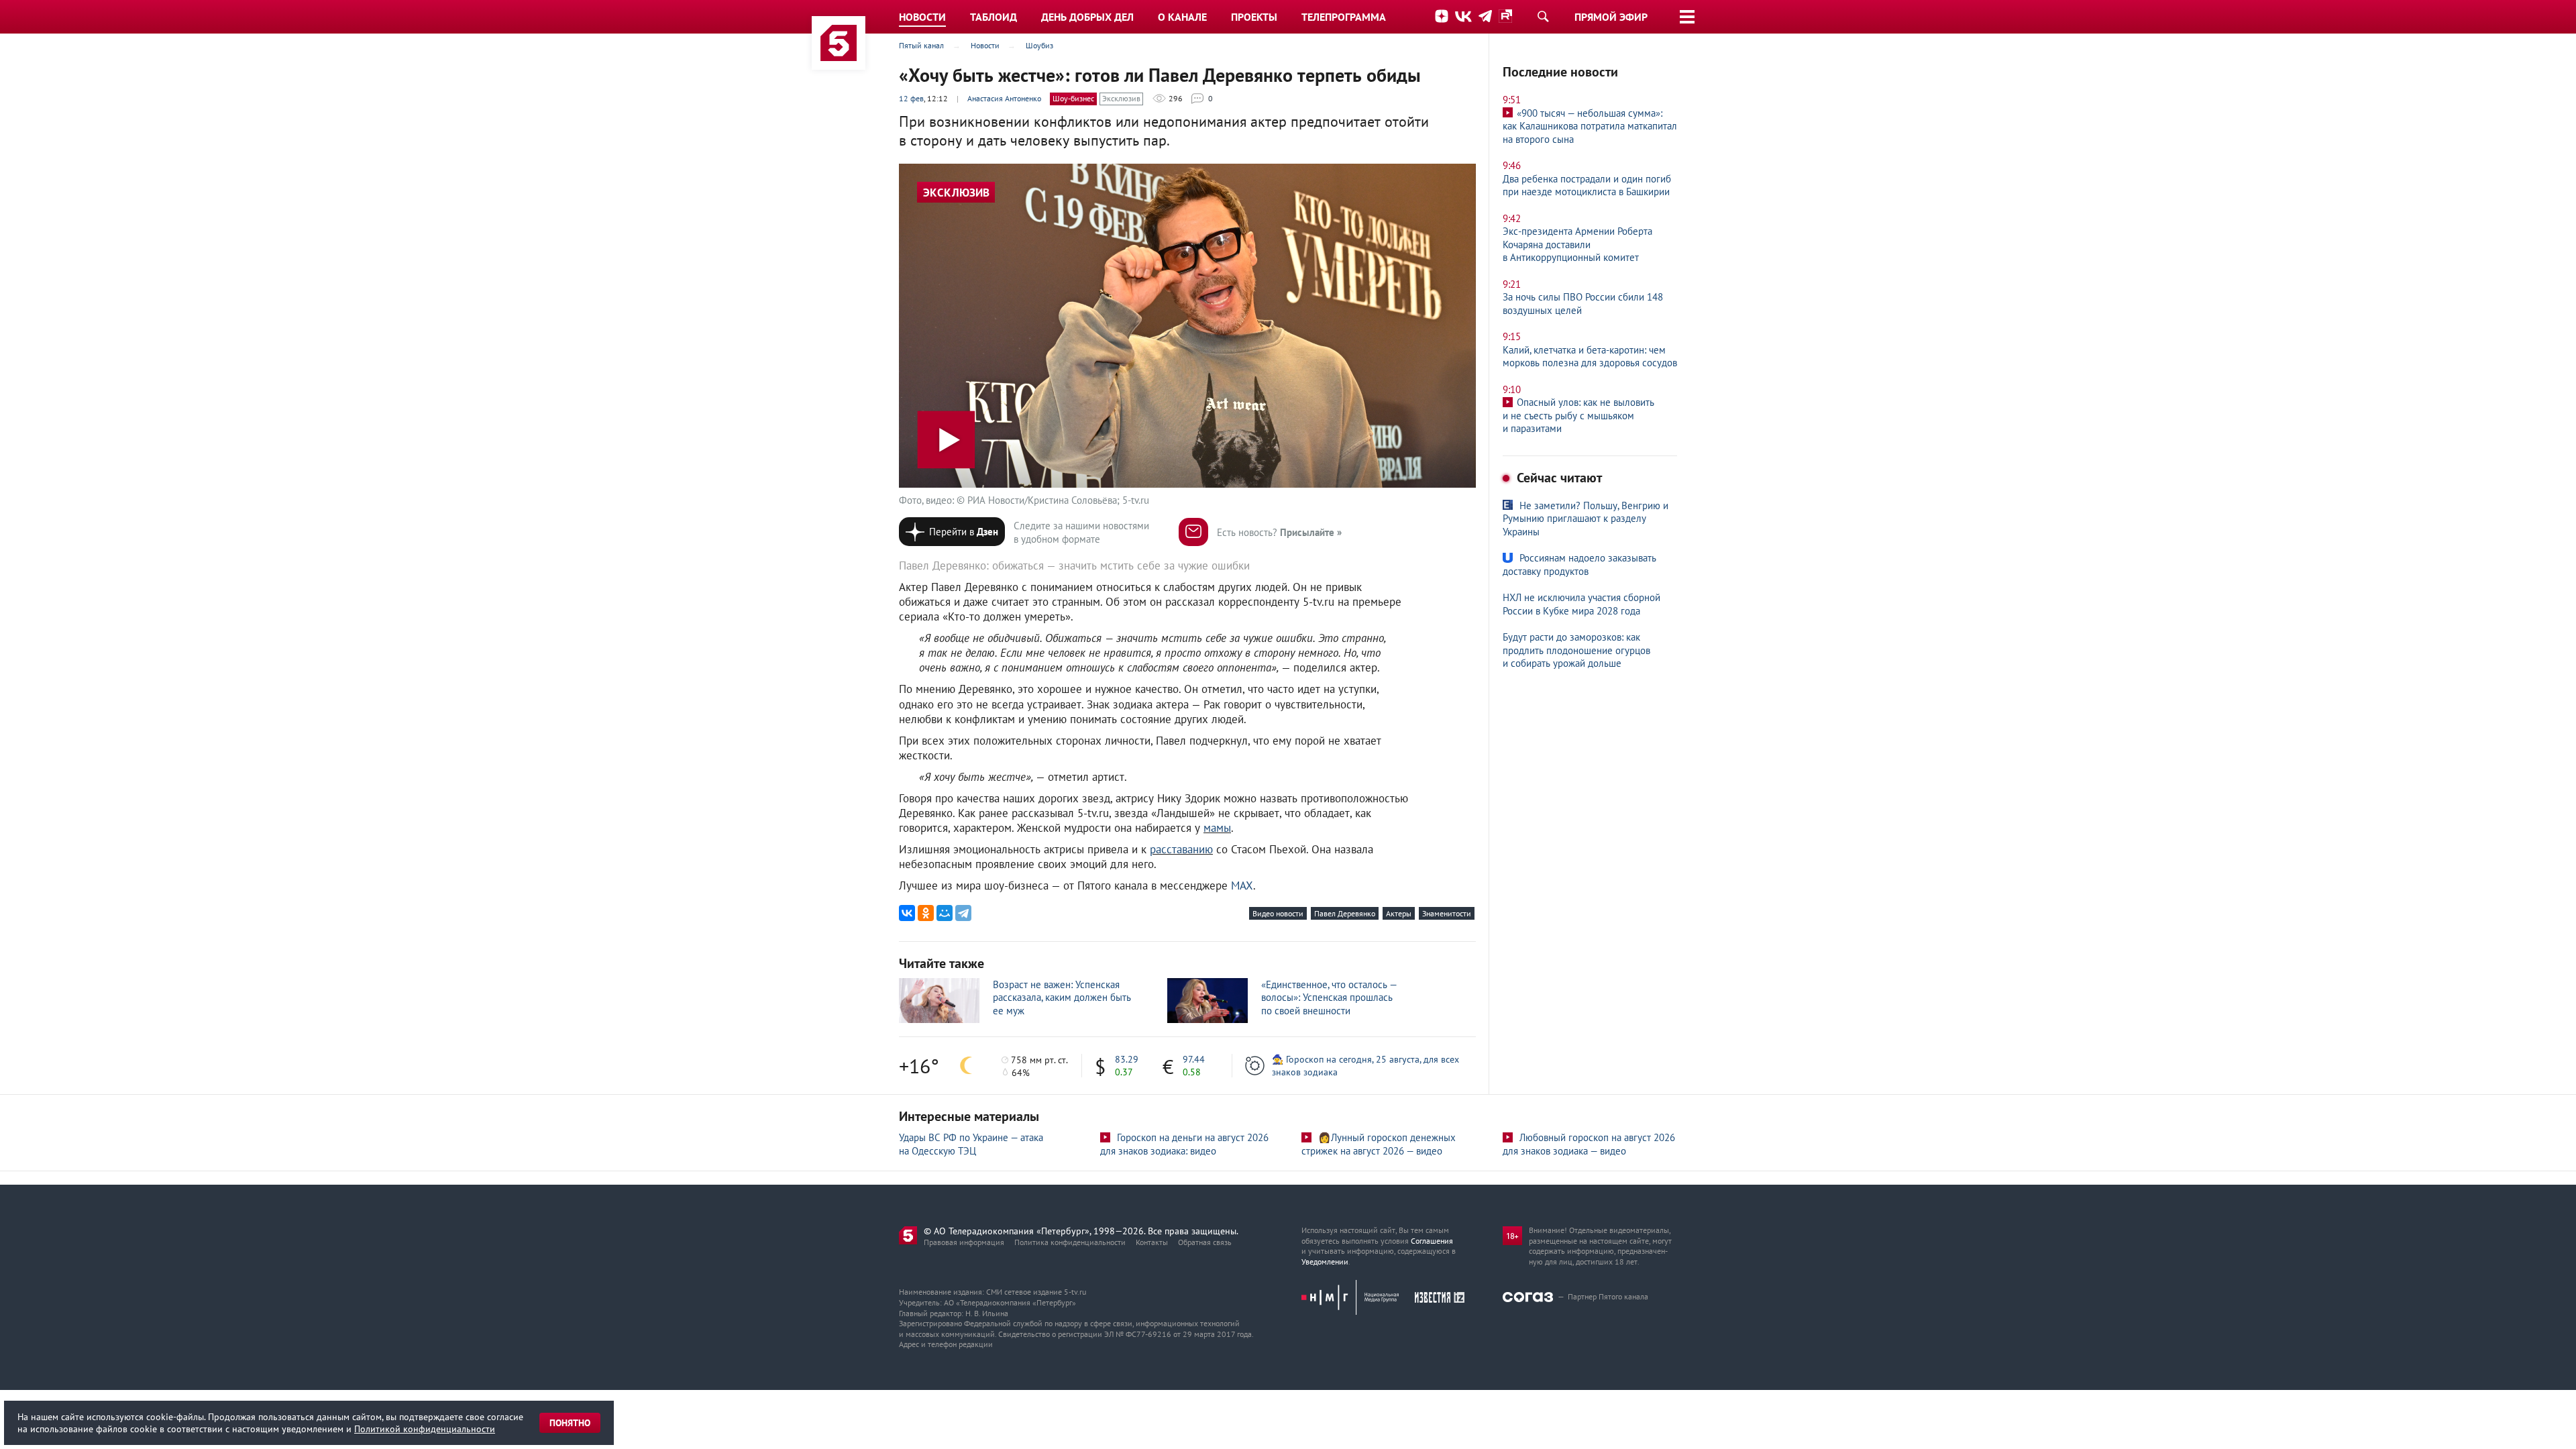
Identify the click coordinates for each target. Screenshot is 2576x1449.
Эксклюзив (1121, 98)
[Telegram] (963, 913)
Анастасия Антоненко (1004, 98)
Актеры (1399, 913)
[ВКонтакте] (907, 913)
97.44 (1194, 1059)
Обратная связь (1205, 1242)
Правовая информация (964, 1242)
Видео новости (1278, 913)
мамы (1217, 828)
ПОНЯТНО (570, 1423)
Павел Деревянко (1345, 913)
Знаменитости (1447, 913)
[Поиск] (1543, 16)
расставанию (1181, 849)
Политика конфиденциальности (1070, 1242)
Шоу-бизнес (1073, 98)
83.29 (1127, 1059)
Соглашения (1432, 1241)
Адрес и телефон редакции (946, 1344)
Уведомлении (1325, 1262)
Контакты (1152, 1242)
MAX (1242, 885)
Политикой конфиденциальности (425, 1429)
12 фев (911, 98)
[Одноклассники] (926, 913)
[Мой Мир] (945, 913)
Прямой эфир (1611, 17)
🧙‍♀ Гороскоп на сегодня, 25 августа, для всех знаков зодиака (1365, 1065)
